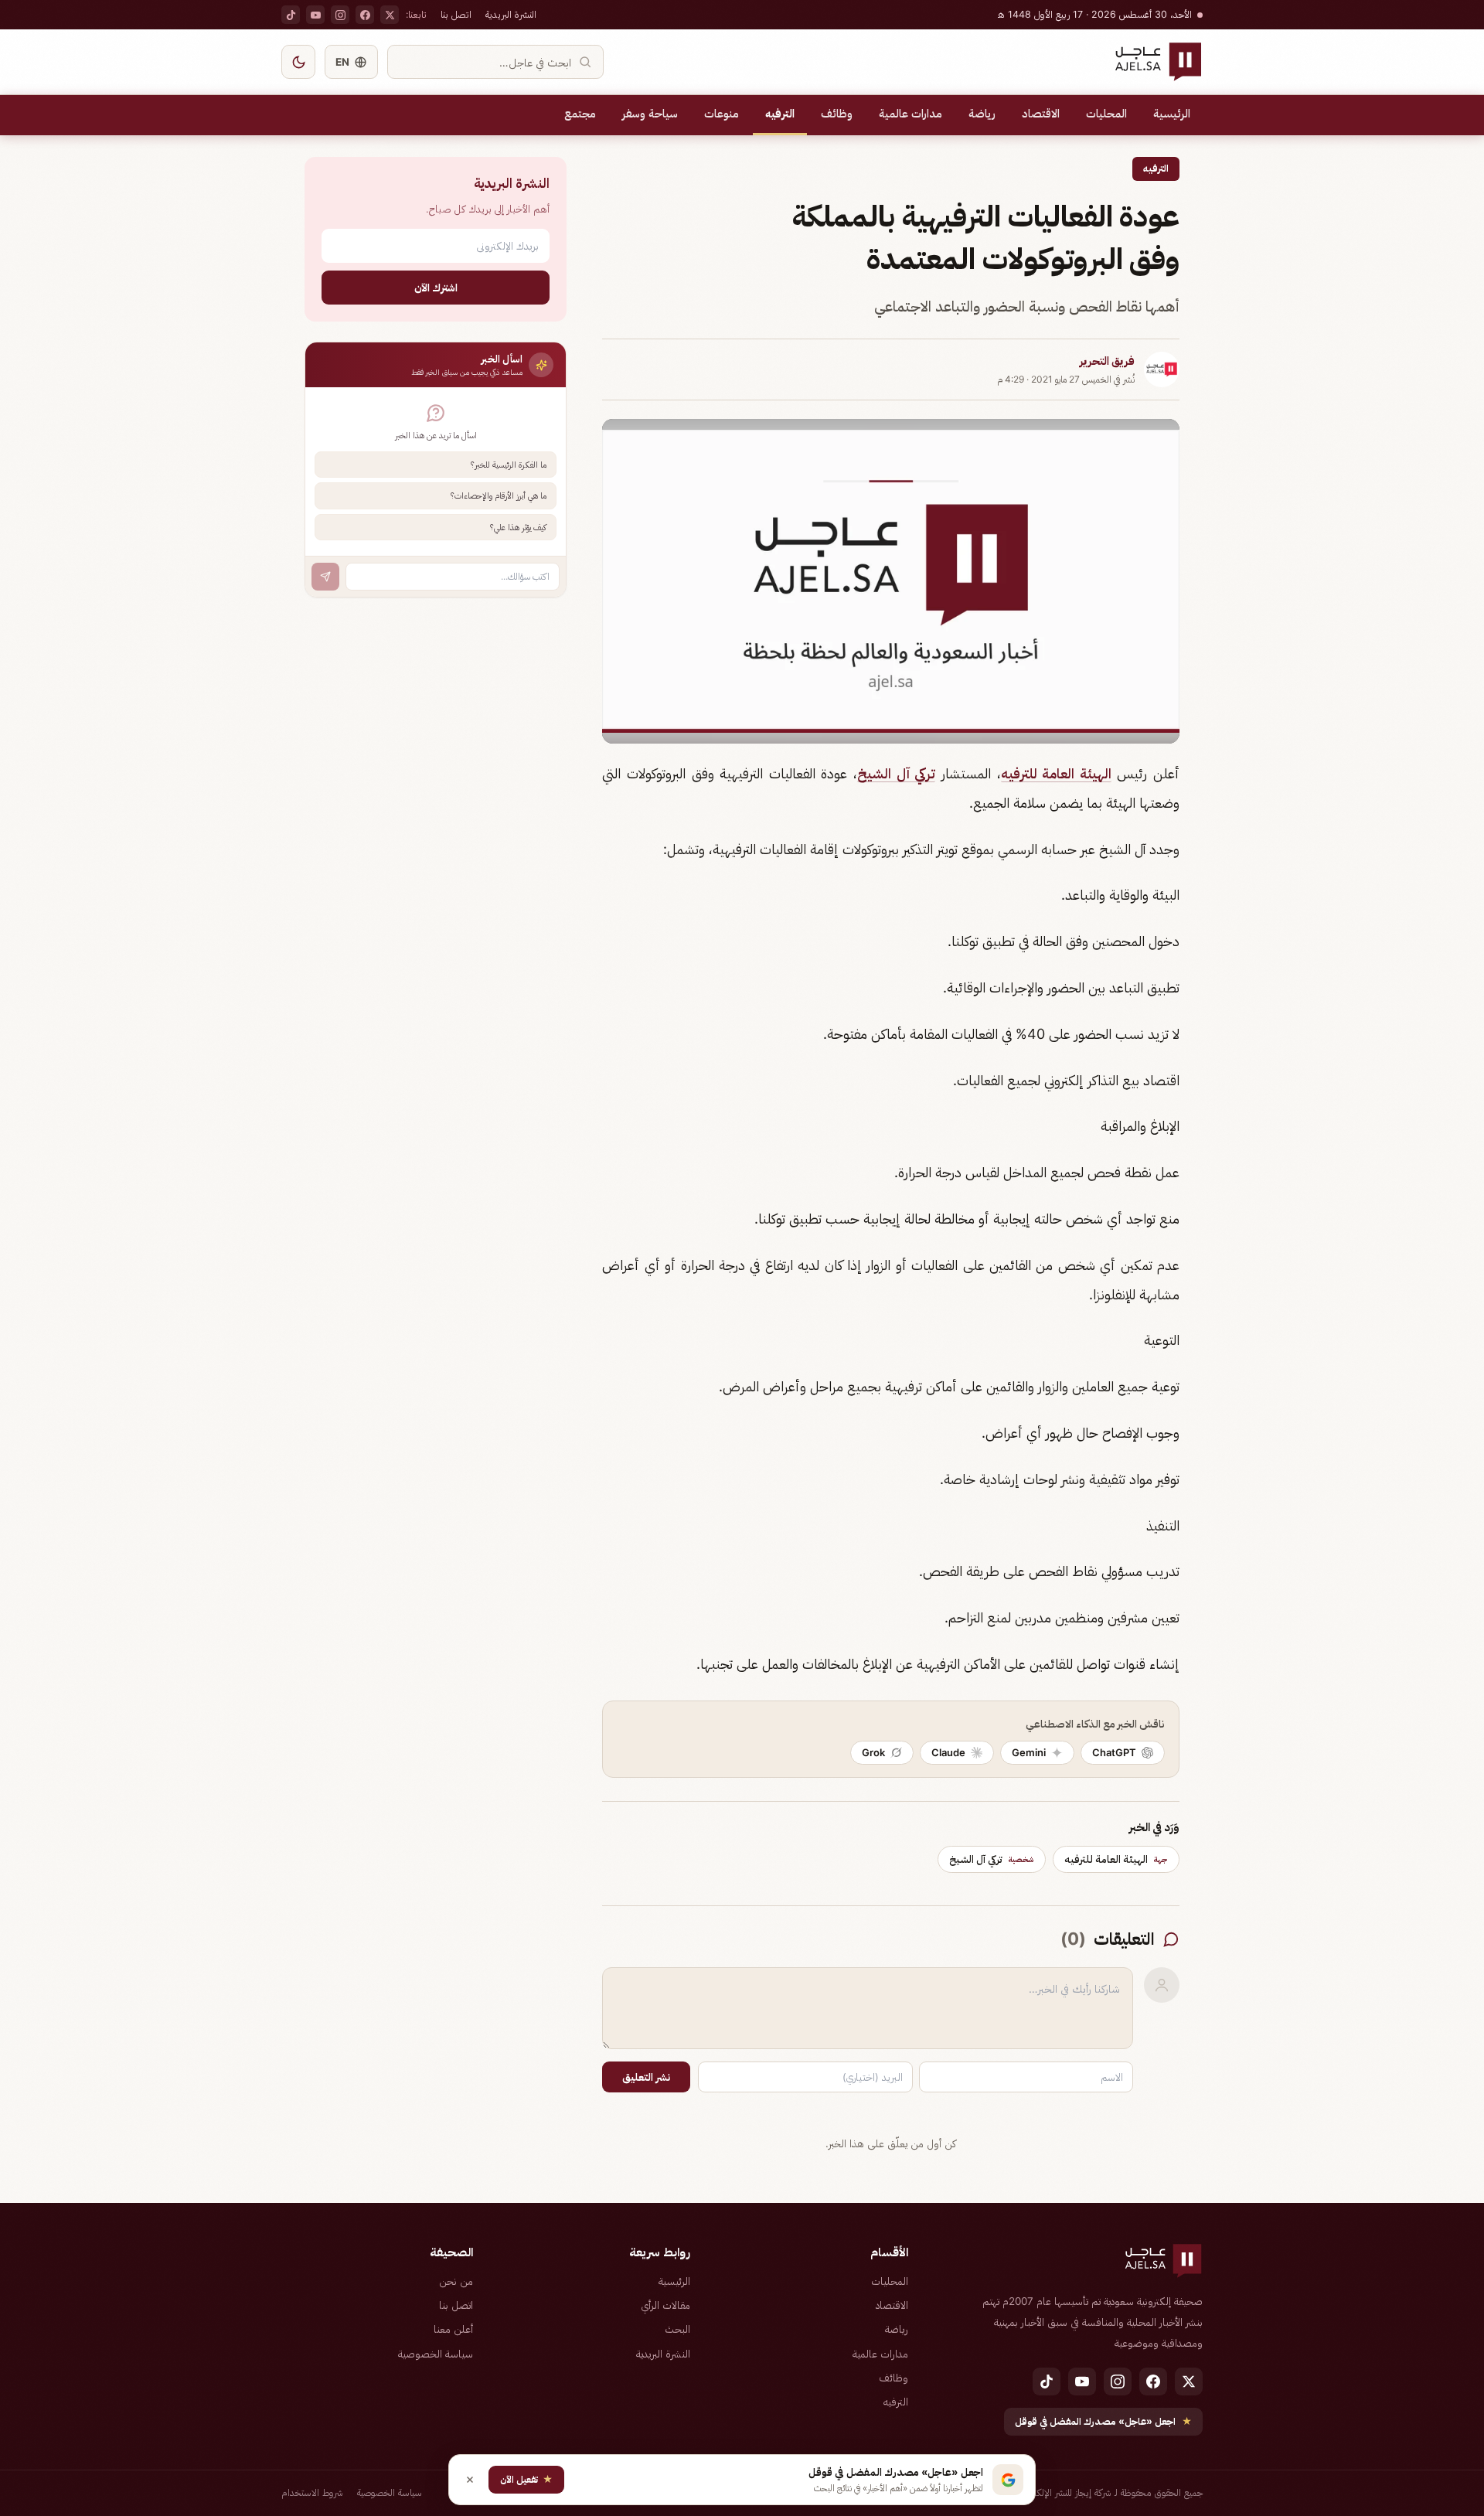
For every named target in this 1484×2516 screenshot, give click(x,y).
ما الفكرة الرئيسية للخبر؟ (509, 465)
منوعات (722, 114)
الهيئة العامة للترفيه (1056, 773)
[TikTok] (291, 15)
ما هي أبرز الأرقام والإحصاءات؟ (499, 495)
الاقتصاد (1041, 114)
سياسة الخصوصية (436, 2354)
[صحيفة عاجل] (1158, 62)
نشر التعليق (646, 2077)
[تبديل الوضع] (298, 62)
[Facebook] (365, 15)
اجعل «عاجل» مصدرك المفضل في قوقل (1103, 2421)
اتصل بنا (456, 14)
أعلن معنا (453, 2329)
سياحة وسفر (650, 114)
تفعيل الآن (526, 2479)
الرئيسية (1172, 114)
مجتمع (580, 114)
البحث (677, 2329)
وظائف (837, 114)
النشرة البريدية (511, 14)
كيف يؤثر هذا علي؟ (518, 527)
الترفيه (780, 114)
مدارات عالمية (910, 114)
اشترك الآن (436, 287)
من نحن (456, 2281)
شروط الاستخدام (312, 2492)
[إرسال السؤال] (325, 577)
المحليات (1106, 114)
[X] (390, 15)
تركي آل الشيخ (896, 773)
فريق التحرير (1107, 361)
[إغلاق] (470, 2480)
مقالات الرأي (665, 2305)
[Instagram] (340, 15)
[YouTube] (315, 15)
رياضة (982, 114)
